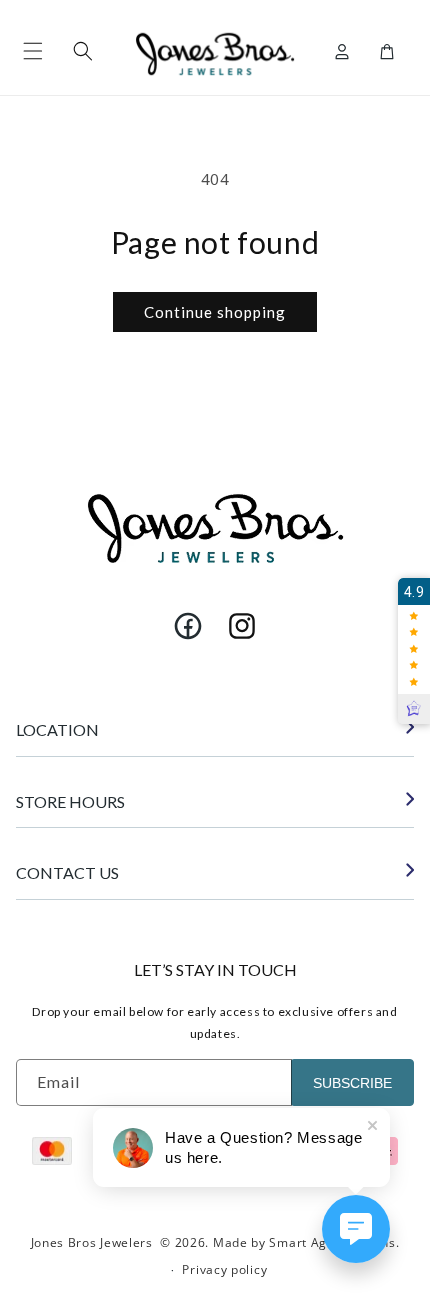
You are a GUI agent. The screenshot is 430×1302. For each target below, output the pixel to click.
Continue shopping (215, 312)
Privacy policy (224, 1269)
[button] (33, 51)
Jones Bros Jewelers (92, 1242)
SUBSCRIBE (352, 1083)
